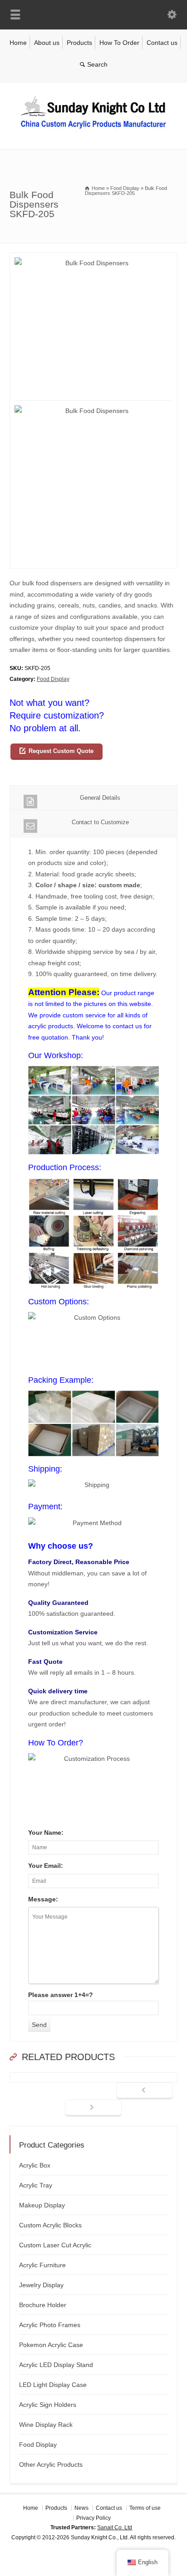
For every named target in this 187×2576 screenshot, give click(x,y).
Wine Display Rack (46, 2425)
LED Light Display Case (53, 2385)
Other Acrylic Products (51, 2464)
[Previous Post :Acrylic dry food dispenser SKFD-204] (145, 2091)
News (81, 2508)
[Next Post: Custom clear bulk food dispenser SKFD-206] (93, 2108)
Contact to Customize (100, 822)
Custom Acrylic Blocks (50, 2225)
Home (18, 43)
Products (79, 43)
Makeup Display (42, 2205)
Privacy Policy (93, 2518)
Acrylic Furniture (42, 2265)
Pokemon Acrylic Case (51, 2345)
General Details (100, 798)
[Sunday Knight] (93, 130)
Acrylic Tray (36, 2185)
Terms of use (145, 2508)
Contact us (162, 43)
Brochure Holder (43, 2305)
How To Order (119, 43)
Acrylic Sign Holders (48, 2405)
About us (47, 43)
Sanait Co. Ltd (115, 2527)
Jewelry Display (41, 2285)
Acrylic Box (35, 2165)
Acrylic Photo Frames (50, 2325)
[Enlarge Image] (93, 258)
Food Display (53, 679)
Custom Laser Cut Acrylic (55, 2245)
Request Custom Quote (61, 751)
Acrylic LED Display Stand (56, 2365)
